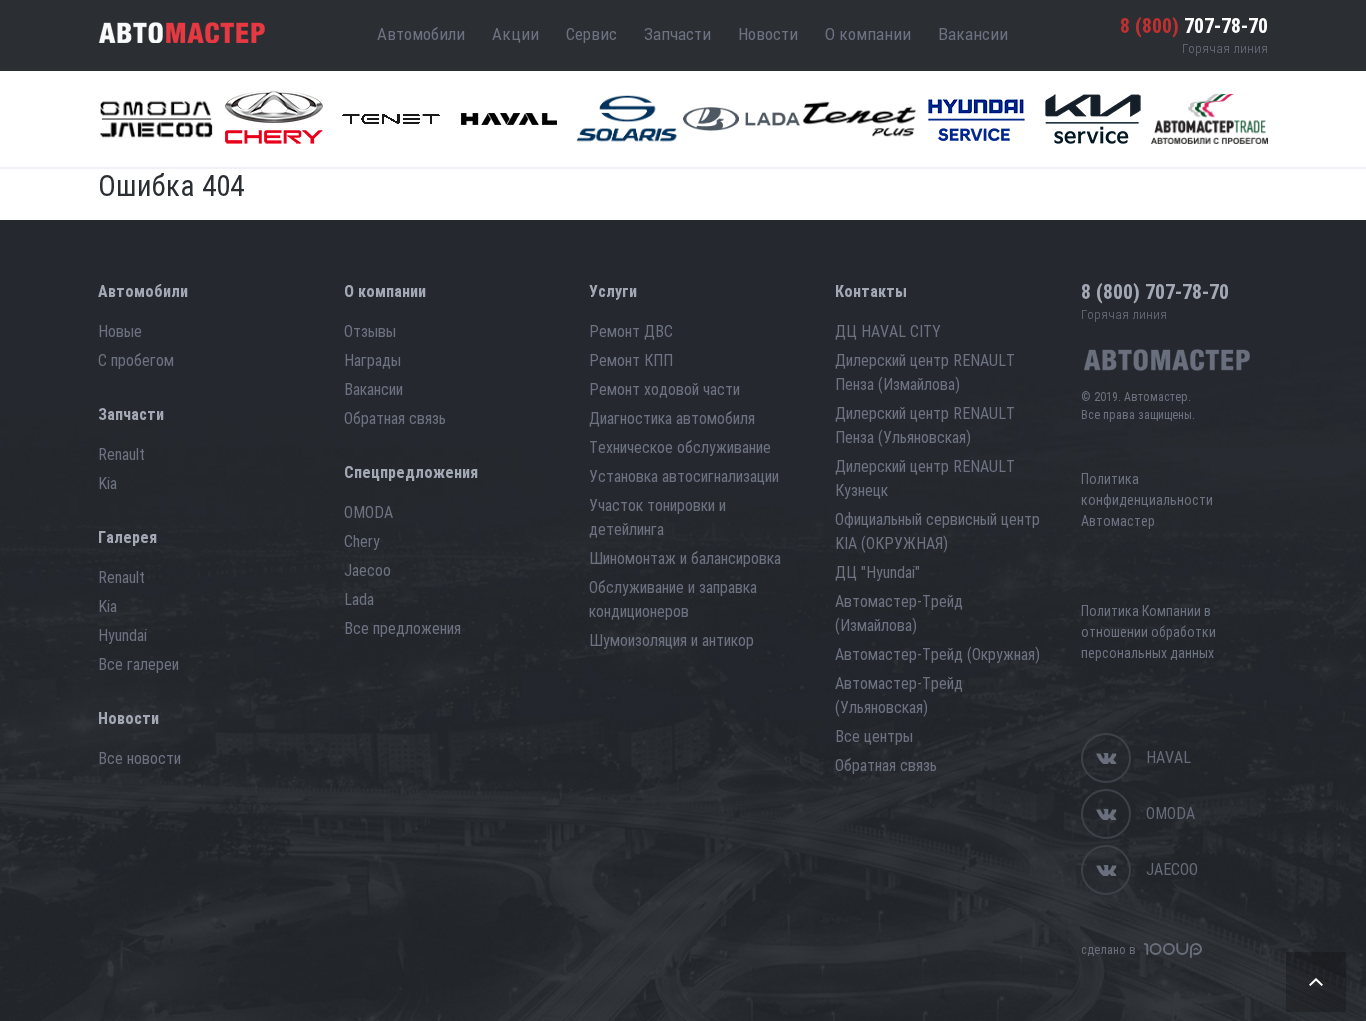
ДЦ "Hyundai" (877, 572)
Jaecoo (367, 570)
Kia (107, 483)
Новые (120, 331)
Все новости (139, 758)
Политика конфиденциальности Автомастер (1147, 500)
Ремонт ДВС (631, 331)
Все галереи (138, 664)
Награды (372, 360)
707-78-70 (1194, 26)
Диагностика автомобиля (672, 418)
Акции (515, 34)
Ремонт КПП (631, 360)
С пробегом (136, 360)
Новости (768, 34)
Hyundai (122, 635)
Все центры (874, 736)
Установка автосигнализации (684, 476)
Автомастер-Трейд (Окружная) (937, 654)
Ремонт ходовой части (664, 389)
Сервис (591, 34)
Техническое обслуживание (680, 447)
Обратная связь (395, 418)
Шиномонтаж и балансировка (685, 558)
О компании (868, 34)
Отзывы (370, 331)
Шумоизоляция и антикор (671, 640)
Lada (359, 599)
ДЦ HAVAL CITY (888, 331)
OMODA (368, 512)
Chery (362, 541)
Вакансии (973, 34)
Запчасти (677, 34)
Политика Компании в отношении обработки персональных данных (1148, 632)
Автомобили (421, 34)
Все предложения (402, 628)
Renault (121, 454)
